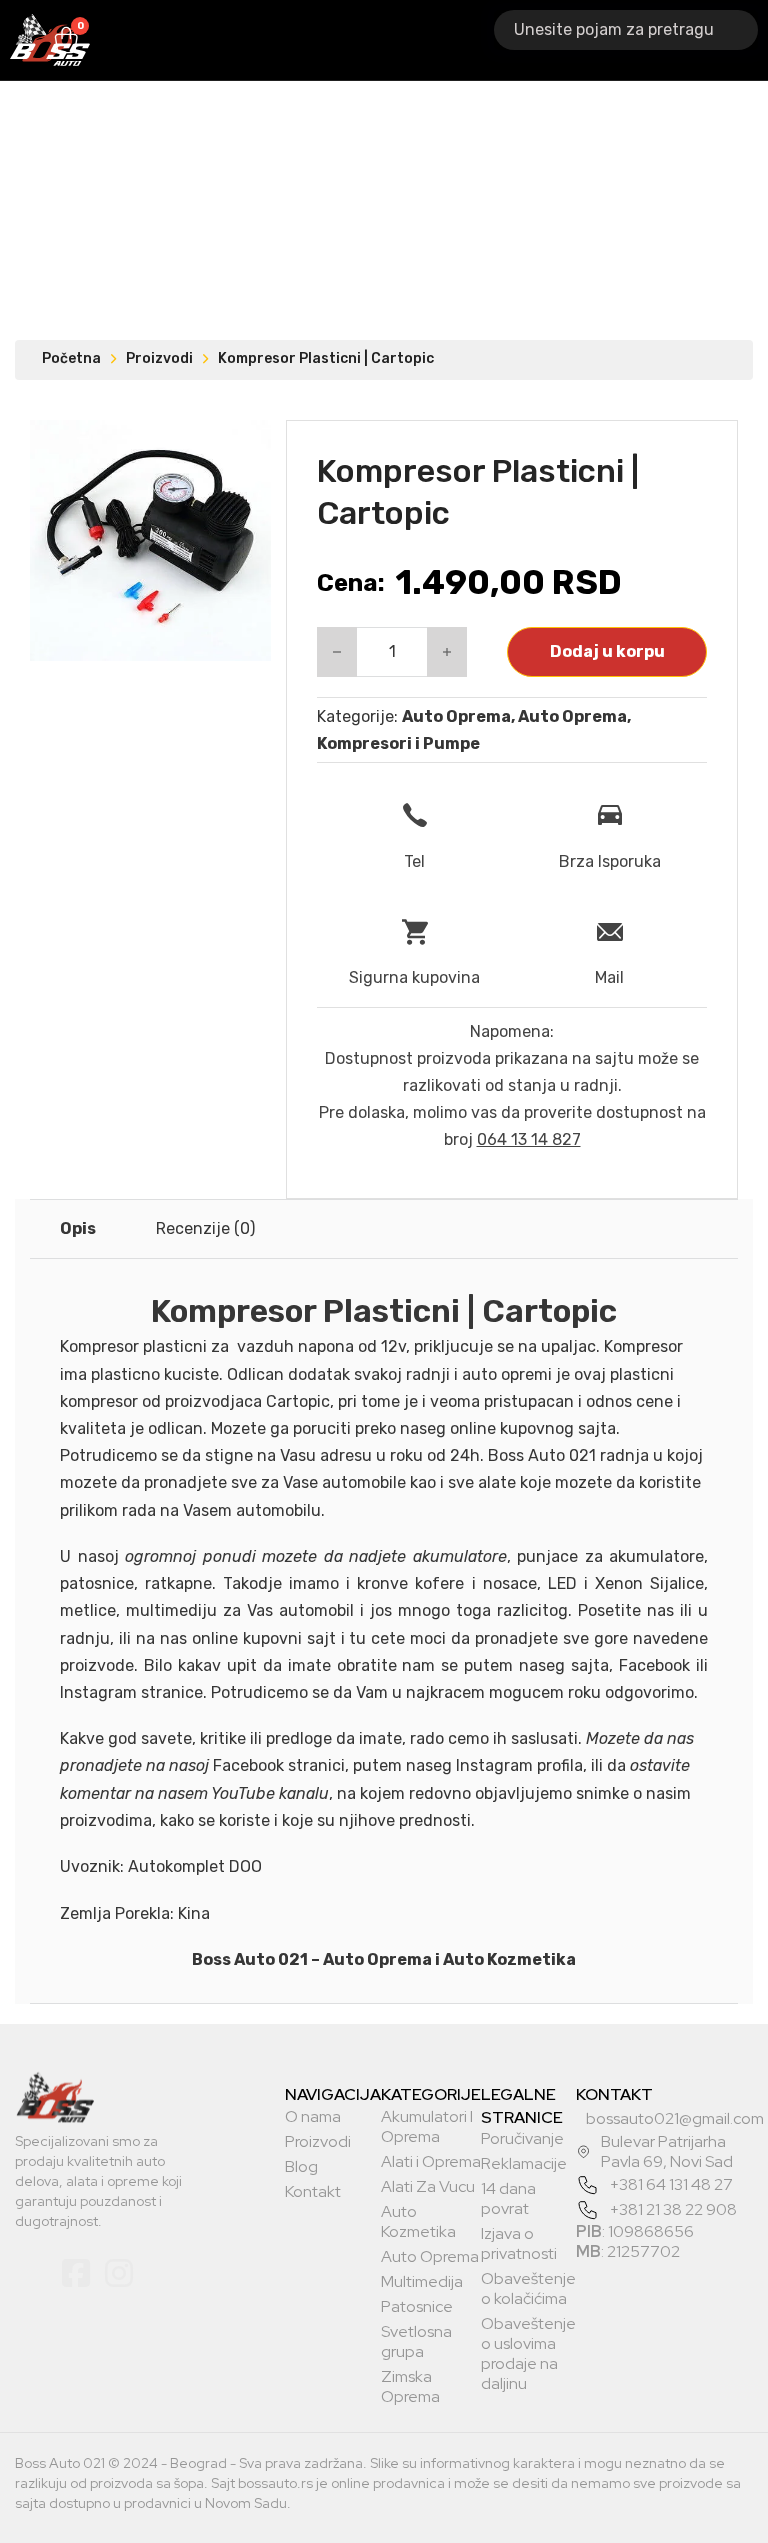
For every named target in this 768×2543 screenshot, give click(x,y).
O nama (313, 2117)
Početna (71, 358)
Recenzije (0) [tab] (205, 1228)
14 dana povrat (508, 2199)
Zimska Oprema (410, 2387)
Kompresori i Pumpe (398, 743)
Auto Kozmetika (418, 2222)
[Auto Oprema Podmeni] (431, 40)
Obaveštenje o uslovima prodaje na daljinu (528, 2354)
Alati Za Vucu (428, 2187)
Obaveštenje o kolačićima (528, 2289)
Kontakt (313, 2192)
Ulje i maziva (491, 39)
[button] (244, 447)
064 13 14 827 (529, 1139)
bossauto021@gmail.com (675, 2118)
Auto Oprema (388, 39)
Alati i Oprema (305, 39)
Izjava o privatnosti (519, 2244)
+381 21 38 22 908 (673, 2209)
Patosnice (417, 2307)
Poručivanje (522, 2139)
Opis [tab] (78, 1228)
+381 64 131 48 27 (671, 2184)
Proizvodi (159, 358)
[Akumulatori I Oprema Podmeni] (242, 40)
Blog (301, 2167)
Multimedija (422, 2282)
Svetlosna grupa (416, 2342)
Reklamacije (524, 2164)
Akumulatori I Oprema (183, 39)
